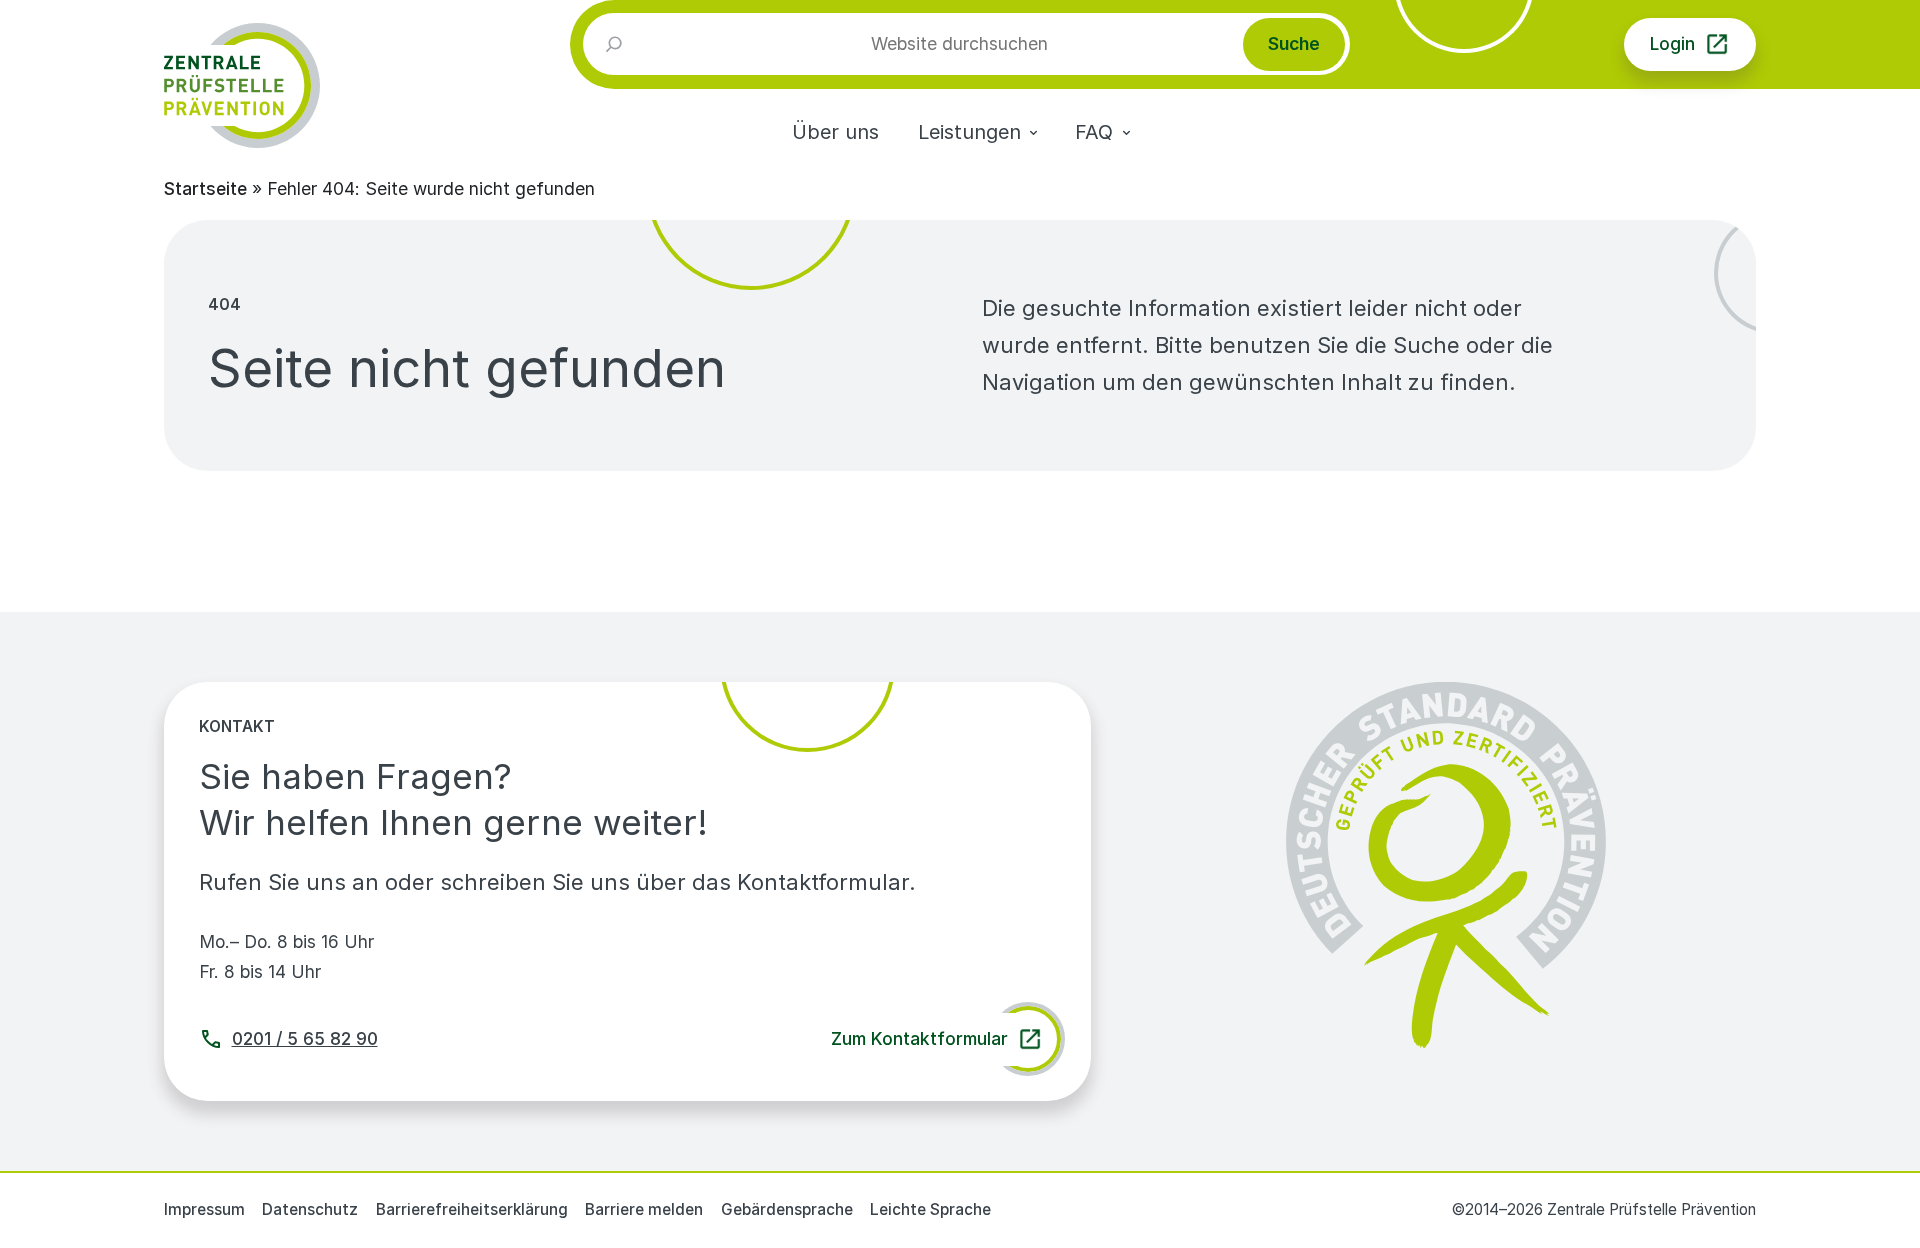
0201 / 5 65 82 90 (305, 1038)
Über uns (835, 132)
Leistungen (969, 132)
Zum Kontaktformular (919, 1038)
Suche (1294, 43)
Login (1672, 43)
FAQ (1094, 132)
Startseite (205, 188)
